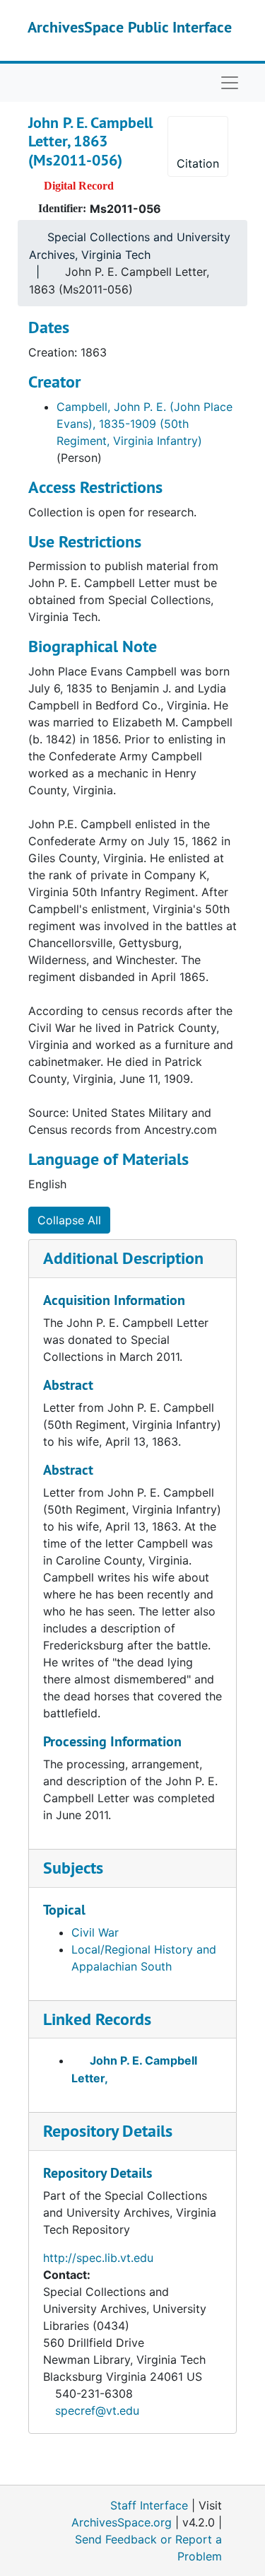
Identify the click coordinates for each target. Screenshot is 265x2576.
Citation (198, 163)
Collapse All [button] (69, 1220)
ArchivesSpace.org (122, 2522)
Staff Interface (149, 2505)
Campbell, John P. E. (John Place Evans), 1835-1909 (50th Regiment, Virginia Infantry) (145, 424)
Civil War (95, 1932)
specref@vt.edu (97, 2410)
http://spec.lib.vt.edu (98, 2258)
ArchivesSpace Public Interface (130, 27)
